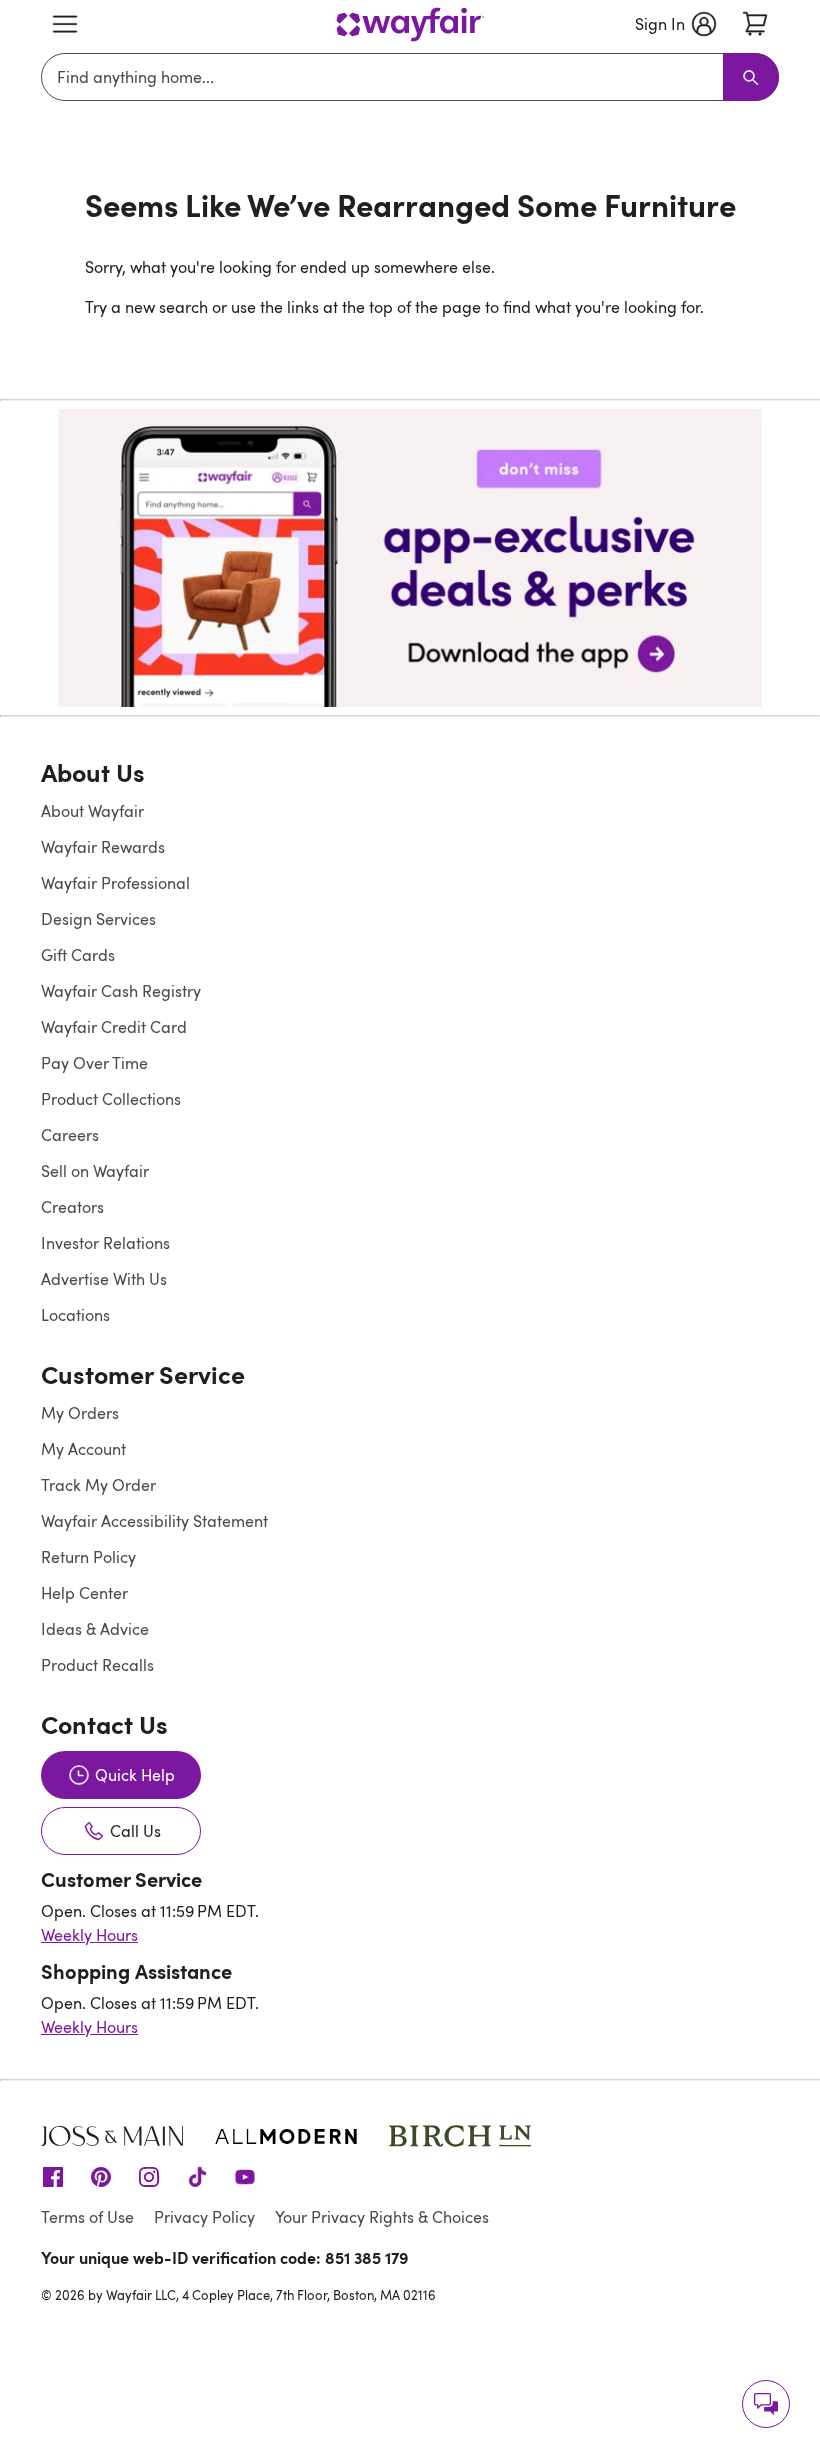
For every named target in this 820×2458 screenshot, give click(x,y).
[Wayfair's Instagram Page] (149, 2176)
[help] (766, 2404)
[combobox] (386, 77)
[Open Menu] (65, 24)
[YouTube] (245, 2176)
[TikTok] (197, 2176)
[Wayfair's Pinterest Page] (101, 2176)
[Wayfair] (410, 24)
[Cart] (755, 24)
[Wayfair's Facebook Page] (53, 2176)
